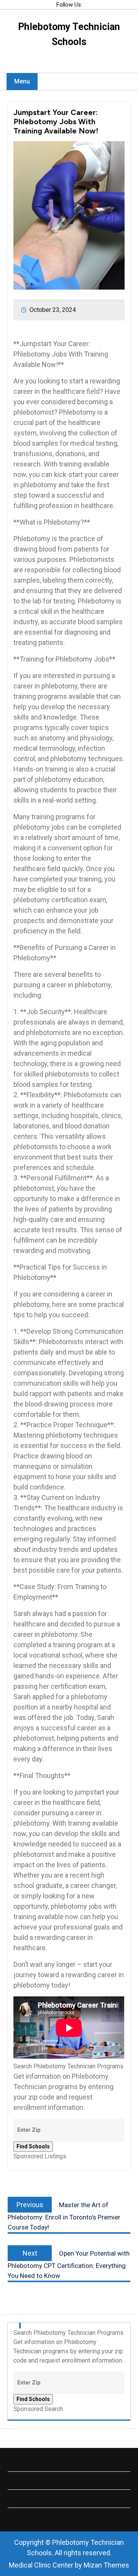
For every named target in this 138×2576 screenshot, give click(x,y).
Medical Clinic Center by (69, 2565)
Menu (22, 81)
